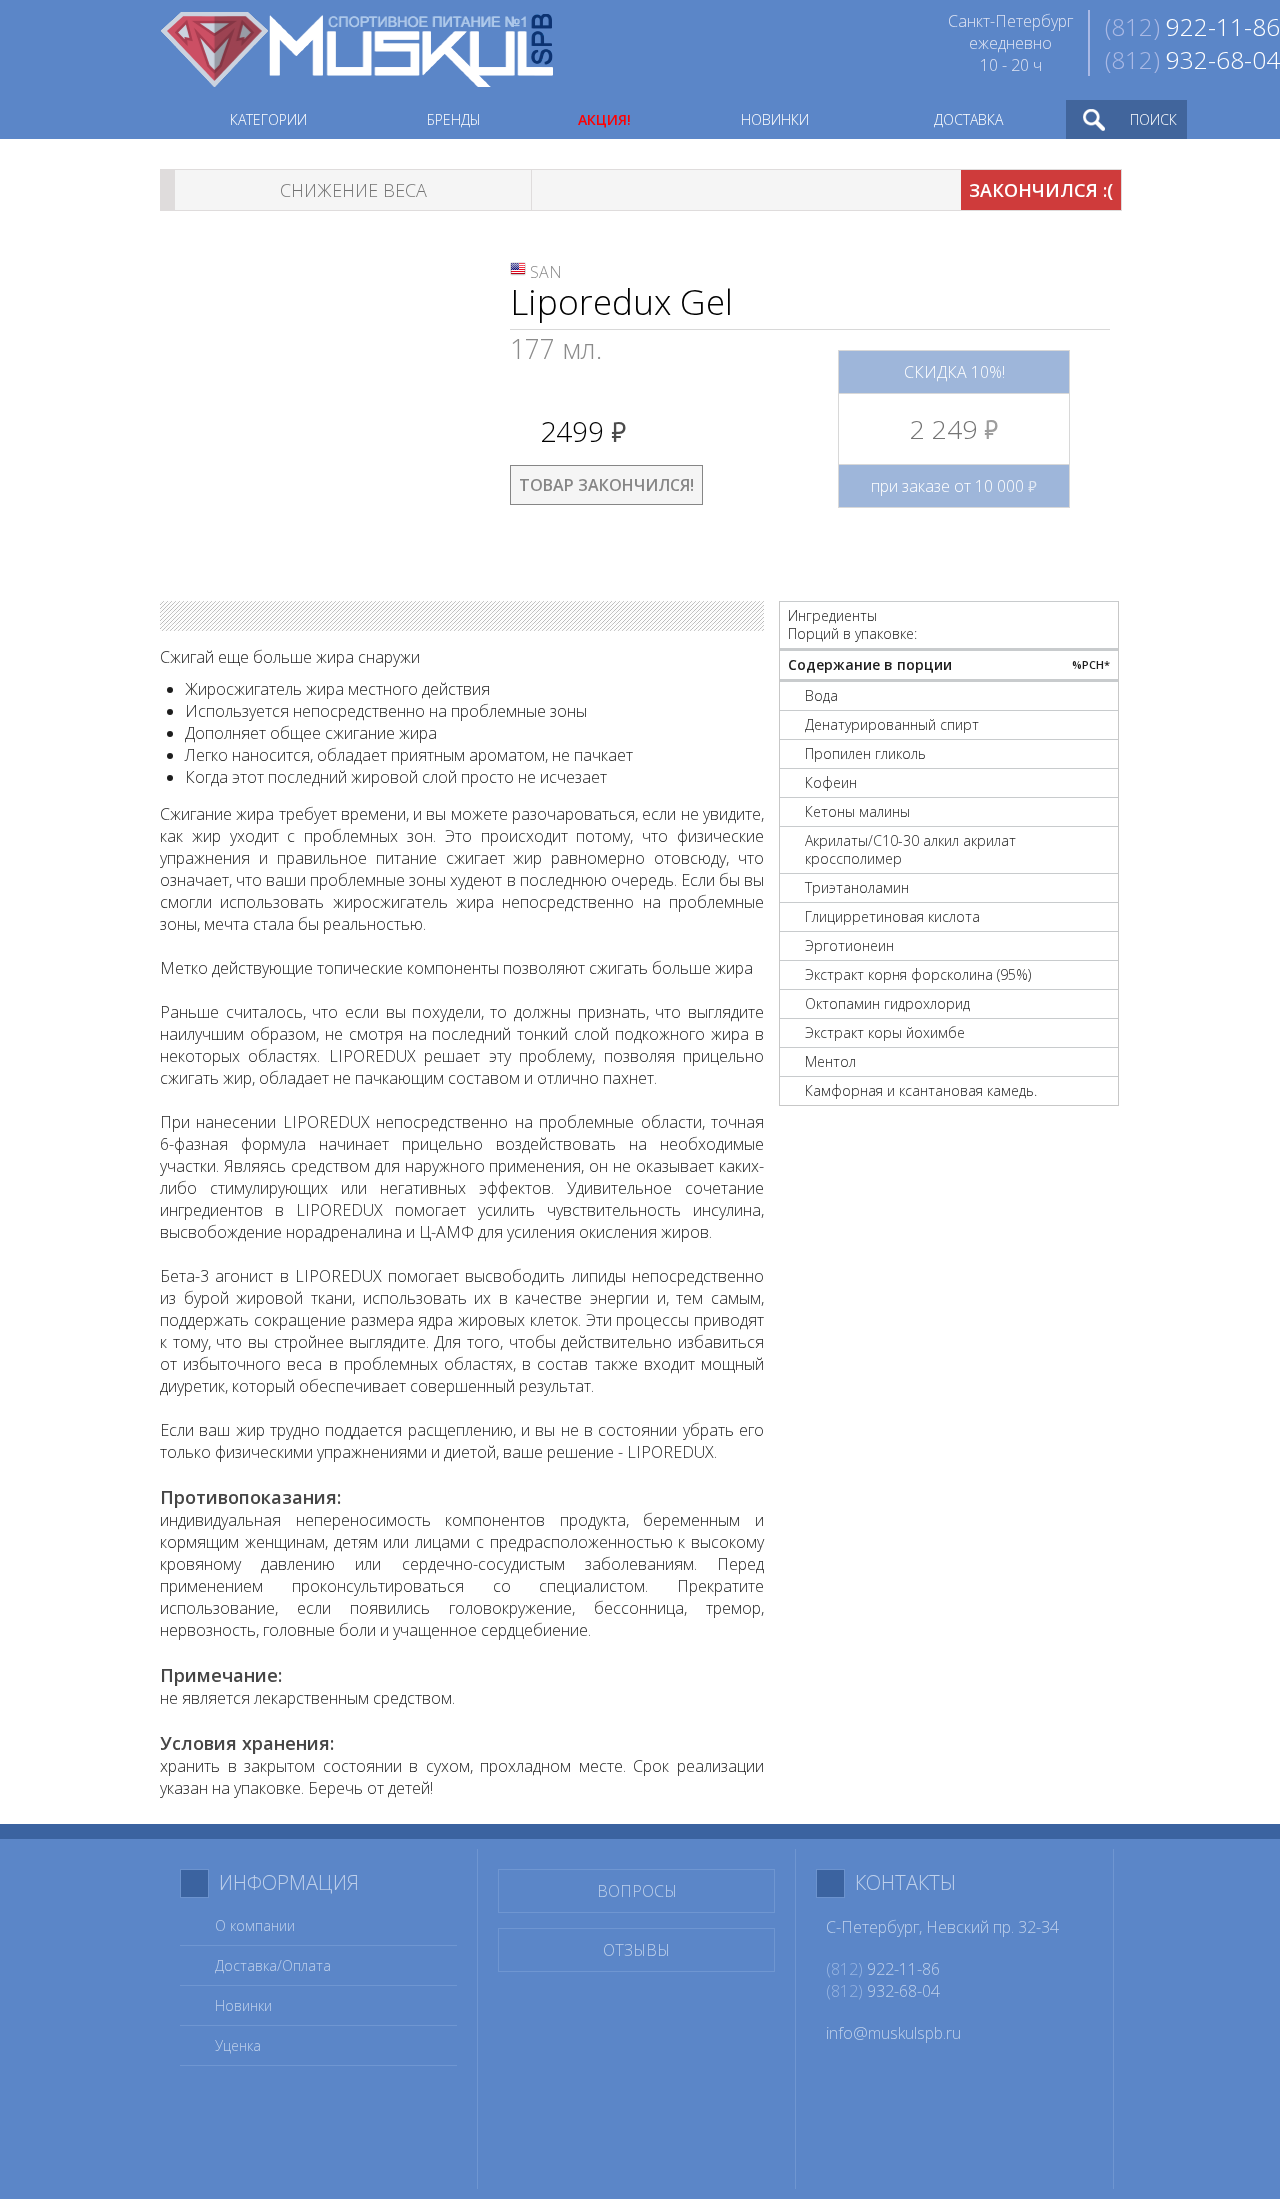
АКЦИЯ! (604, 119)
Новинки (243, 2005)
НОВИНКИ (775, 119)
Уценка (238, 2045)
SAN (546, 272)
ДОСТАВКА (968, 119)
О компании (255, 1925)
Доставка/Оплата (273, 1965)
